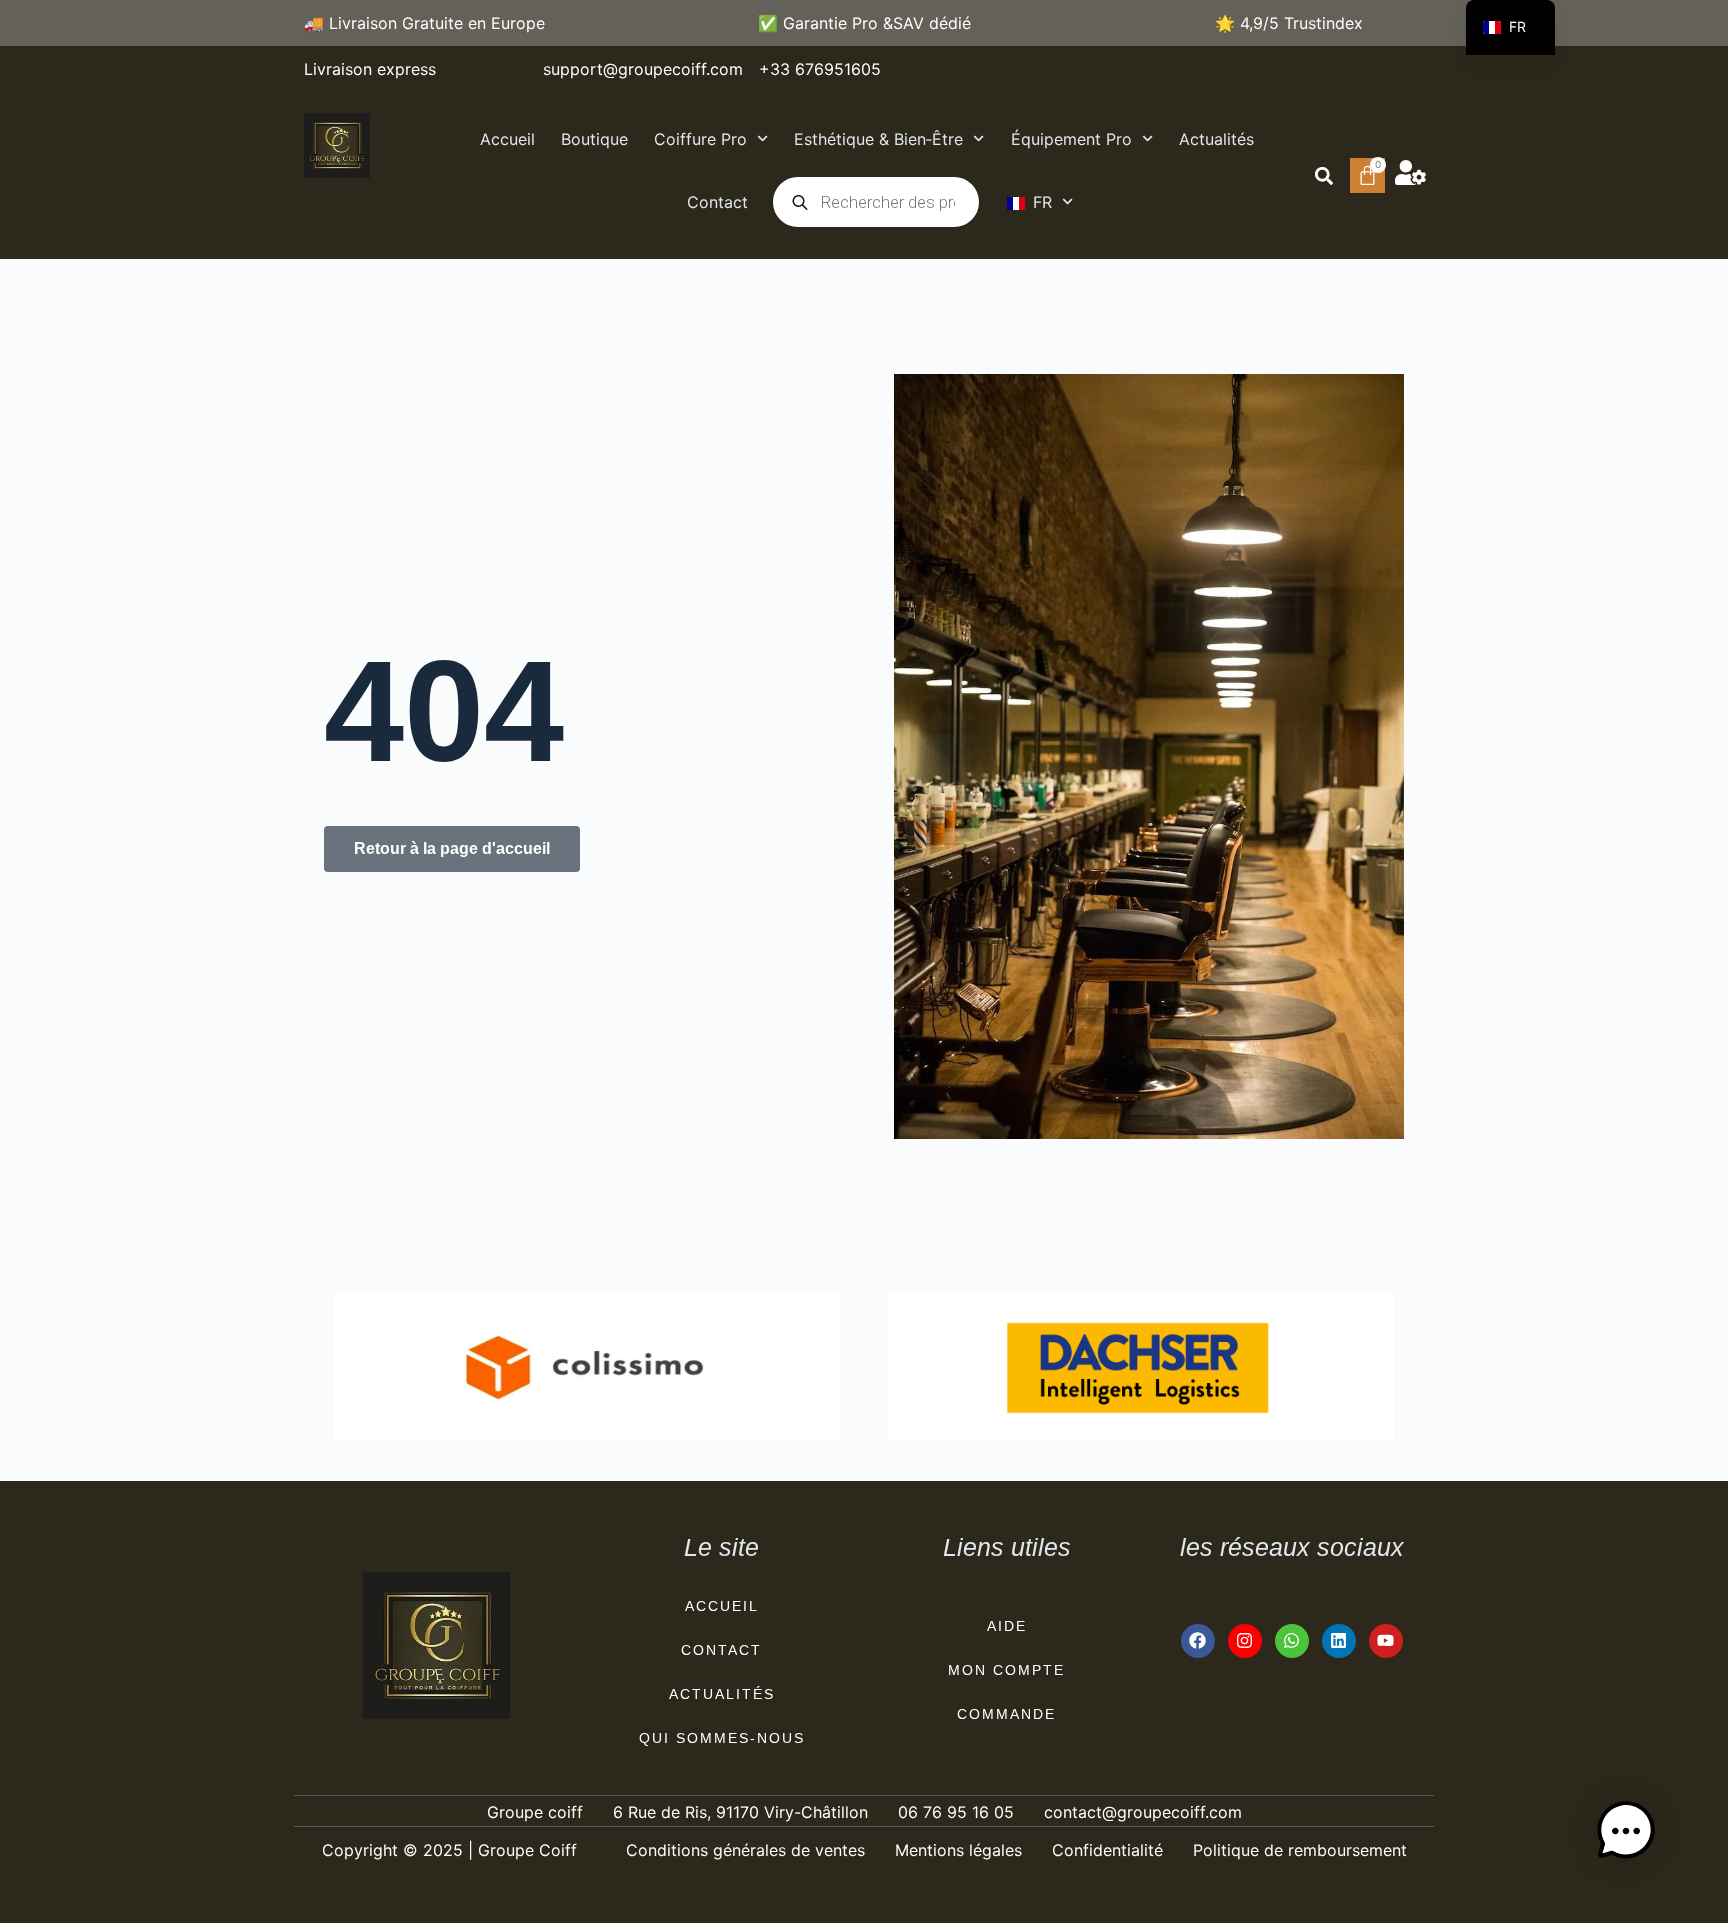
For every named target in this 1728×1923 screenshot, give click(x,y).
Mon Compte (1006, 1670)
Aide (1007, 1626)
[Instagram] (1245, 1641)
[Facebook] (1198, 1641)
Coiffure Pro (700, 139)
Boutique (594, 139)
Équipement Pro (1071, 139)
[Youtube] (1386, 1641)
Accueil (507, 139)
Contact (717, 202)
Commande (1006, 1714)
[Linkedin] (1339, 1641)
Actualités (1216, 139)
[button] (1323, 175)
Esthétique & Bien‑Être (878, 139)
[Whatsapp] (1292, 1641)
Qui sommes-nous (722, 1738)
